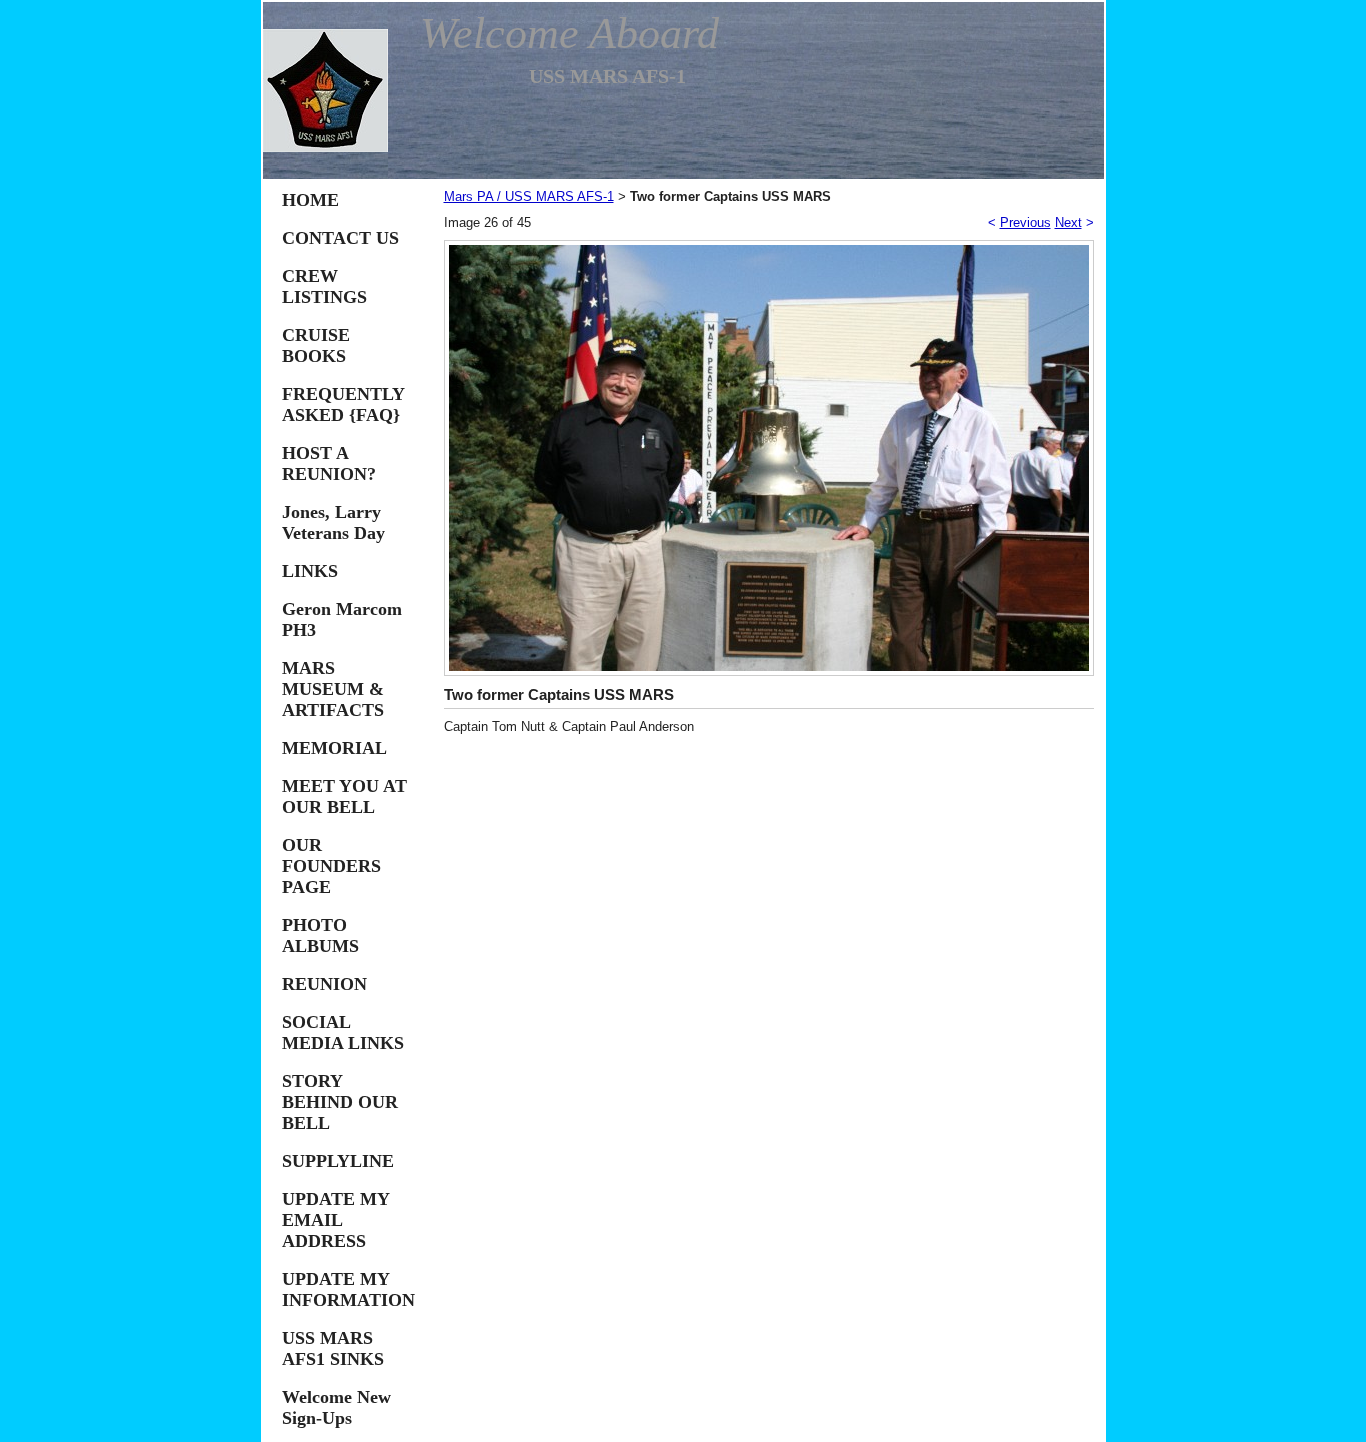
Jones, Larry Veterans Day (333, 522)
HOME (310, 200)
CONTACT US (340, 238)
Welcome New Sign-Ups (336, 1407)
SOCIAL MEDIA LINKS (343, 1032)
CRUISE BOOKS (316, 345)
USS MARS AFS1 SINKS (333, 1348)
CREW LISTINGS (324, 286)
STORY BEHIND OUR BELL (340, 1102)
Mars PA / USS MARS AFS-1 (529, 196)
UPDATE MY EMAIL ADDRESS (335, 1220)
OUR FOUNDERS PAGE (331, 866)
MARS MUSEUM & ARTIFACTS (333, 689)
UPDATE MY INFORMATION (348, 1289)
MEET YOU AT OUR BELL (344, 796)
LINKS (310, 571)
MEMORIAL (334, 748)
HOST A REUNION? (329, 463)
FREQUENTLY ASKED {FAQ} (343, 404)
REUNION (324, 984)
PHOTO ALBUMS (320, 935)
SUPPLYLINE (338, 1161)
